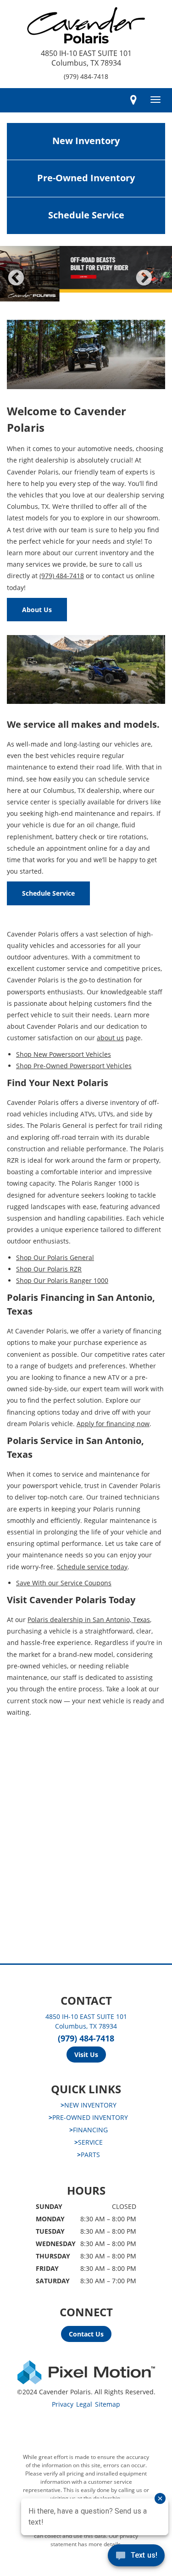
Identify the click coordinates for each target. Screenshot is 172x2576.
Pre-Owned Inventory (86, 178)
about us (110, 1038)
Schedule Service (86, 215)
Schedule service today (92, 1567)
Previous (36, 284)
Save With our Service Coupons (64, 1583)
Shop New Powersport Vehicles (64, 1054)
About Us (37, 610)
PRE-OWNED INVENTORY (88, 2117)
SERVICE (89, 2142)
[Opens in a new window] (133, 100)
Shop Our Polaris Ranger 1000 (62, 1280)
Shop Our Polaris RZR (49, 1269)
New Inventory (86, 141)
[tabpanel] (86, 274)
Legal (84, 2404)
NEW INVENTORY (89, 2105)
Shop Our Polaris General (55, 1257)
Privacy (63, 2404)
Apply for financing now (113, 1424)
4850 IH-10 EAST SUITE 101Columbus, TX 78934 (86, 58)
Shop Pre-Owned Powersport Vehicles (74, 1066)
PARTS (89, 2155)
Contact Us (86, 2334)
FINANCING (89, 2130)
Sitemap (108, 2404)
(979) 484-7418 (86, 76)
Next (159, 284)
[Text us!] (136, 2557)
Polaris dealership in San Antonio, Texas (89, 1620)
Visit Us (86, 2055)
